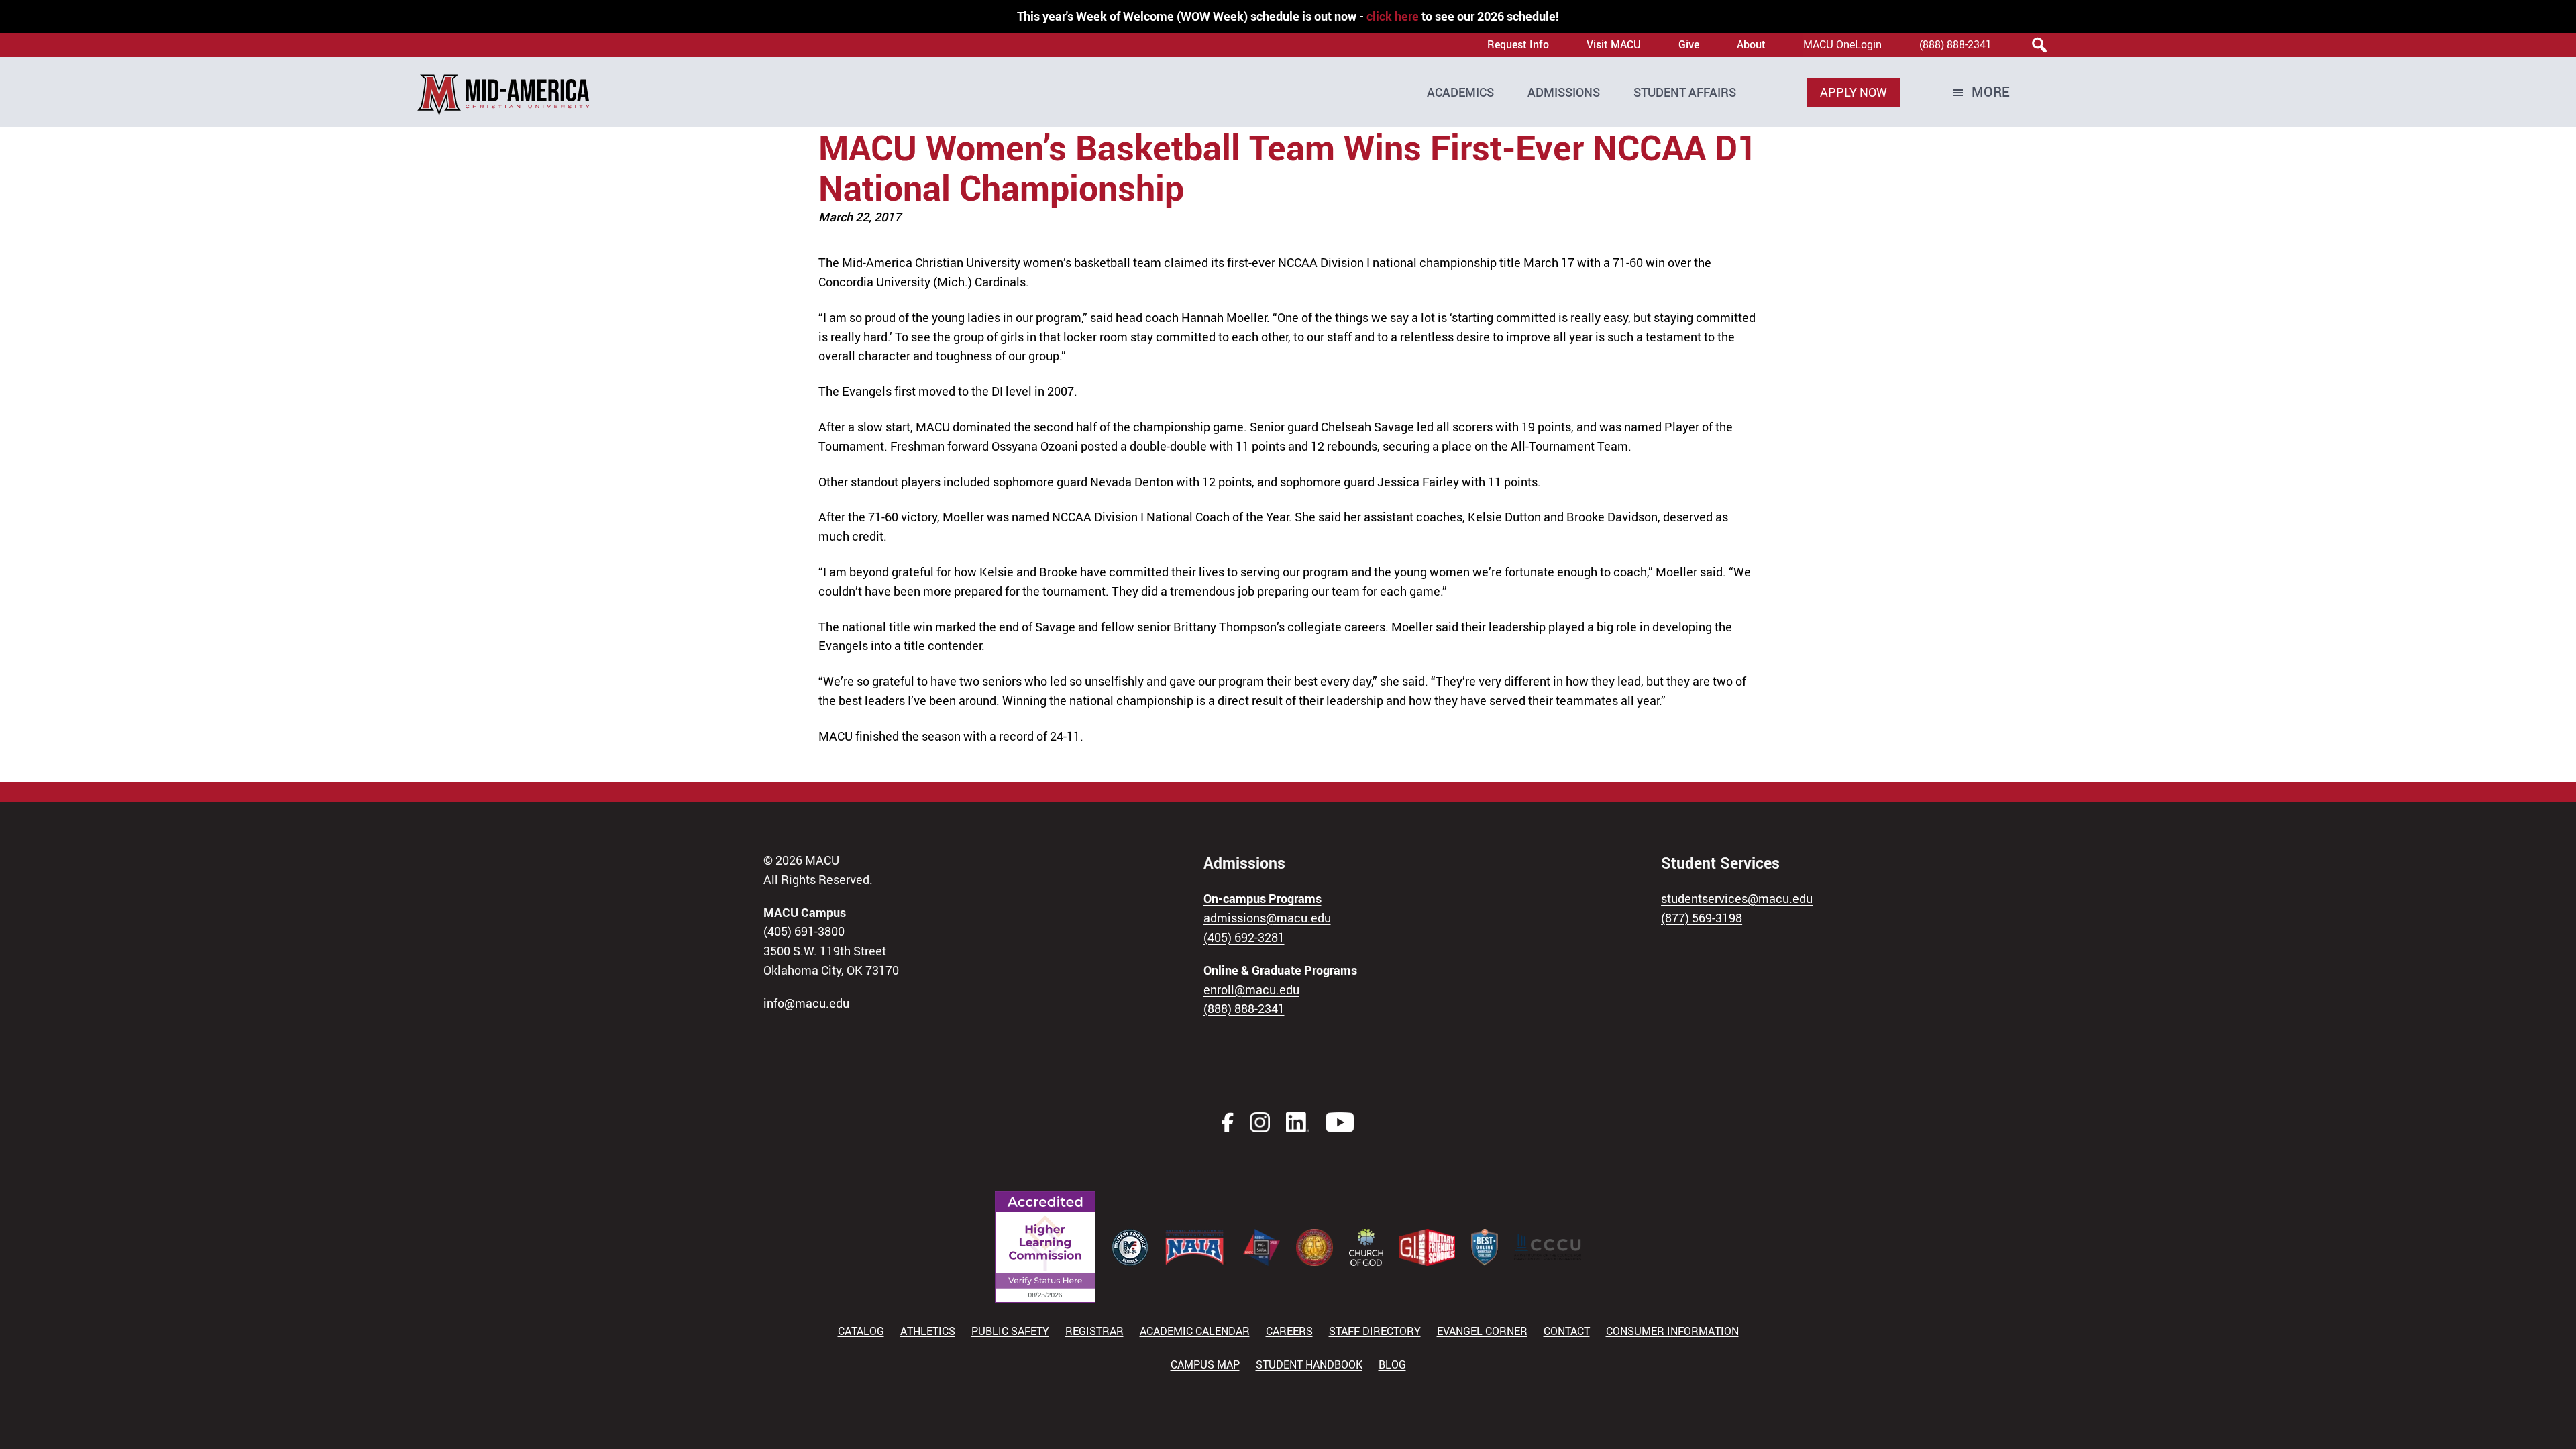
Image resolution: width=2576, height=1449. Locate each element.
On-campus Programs (1263, 898)
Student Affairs (1685, 92)
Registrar (1094, 1331)
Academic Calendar (1195, 1331)
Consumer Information (1672, 1331)
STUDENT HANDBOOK (1309, 1364)
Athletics (928, 1331)
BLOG (1392, 1364)
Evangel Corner (1482, 1331)
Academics (1460, 92)
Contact (1567, 1331)
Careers (1289, 1331)
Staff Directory (1375, 1331)
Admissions (1564, 92)
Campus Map (1205, 1364)
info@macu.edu (806, 1003)
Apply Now (1854, 92)
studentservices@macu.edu (1737, 898)
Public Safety (1010, 1331)
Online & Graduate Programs (1280, 970)
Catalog (861, 1331)
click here (1393, 16)
